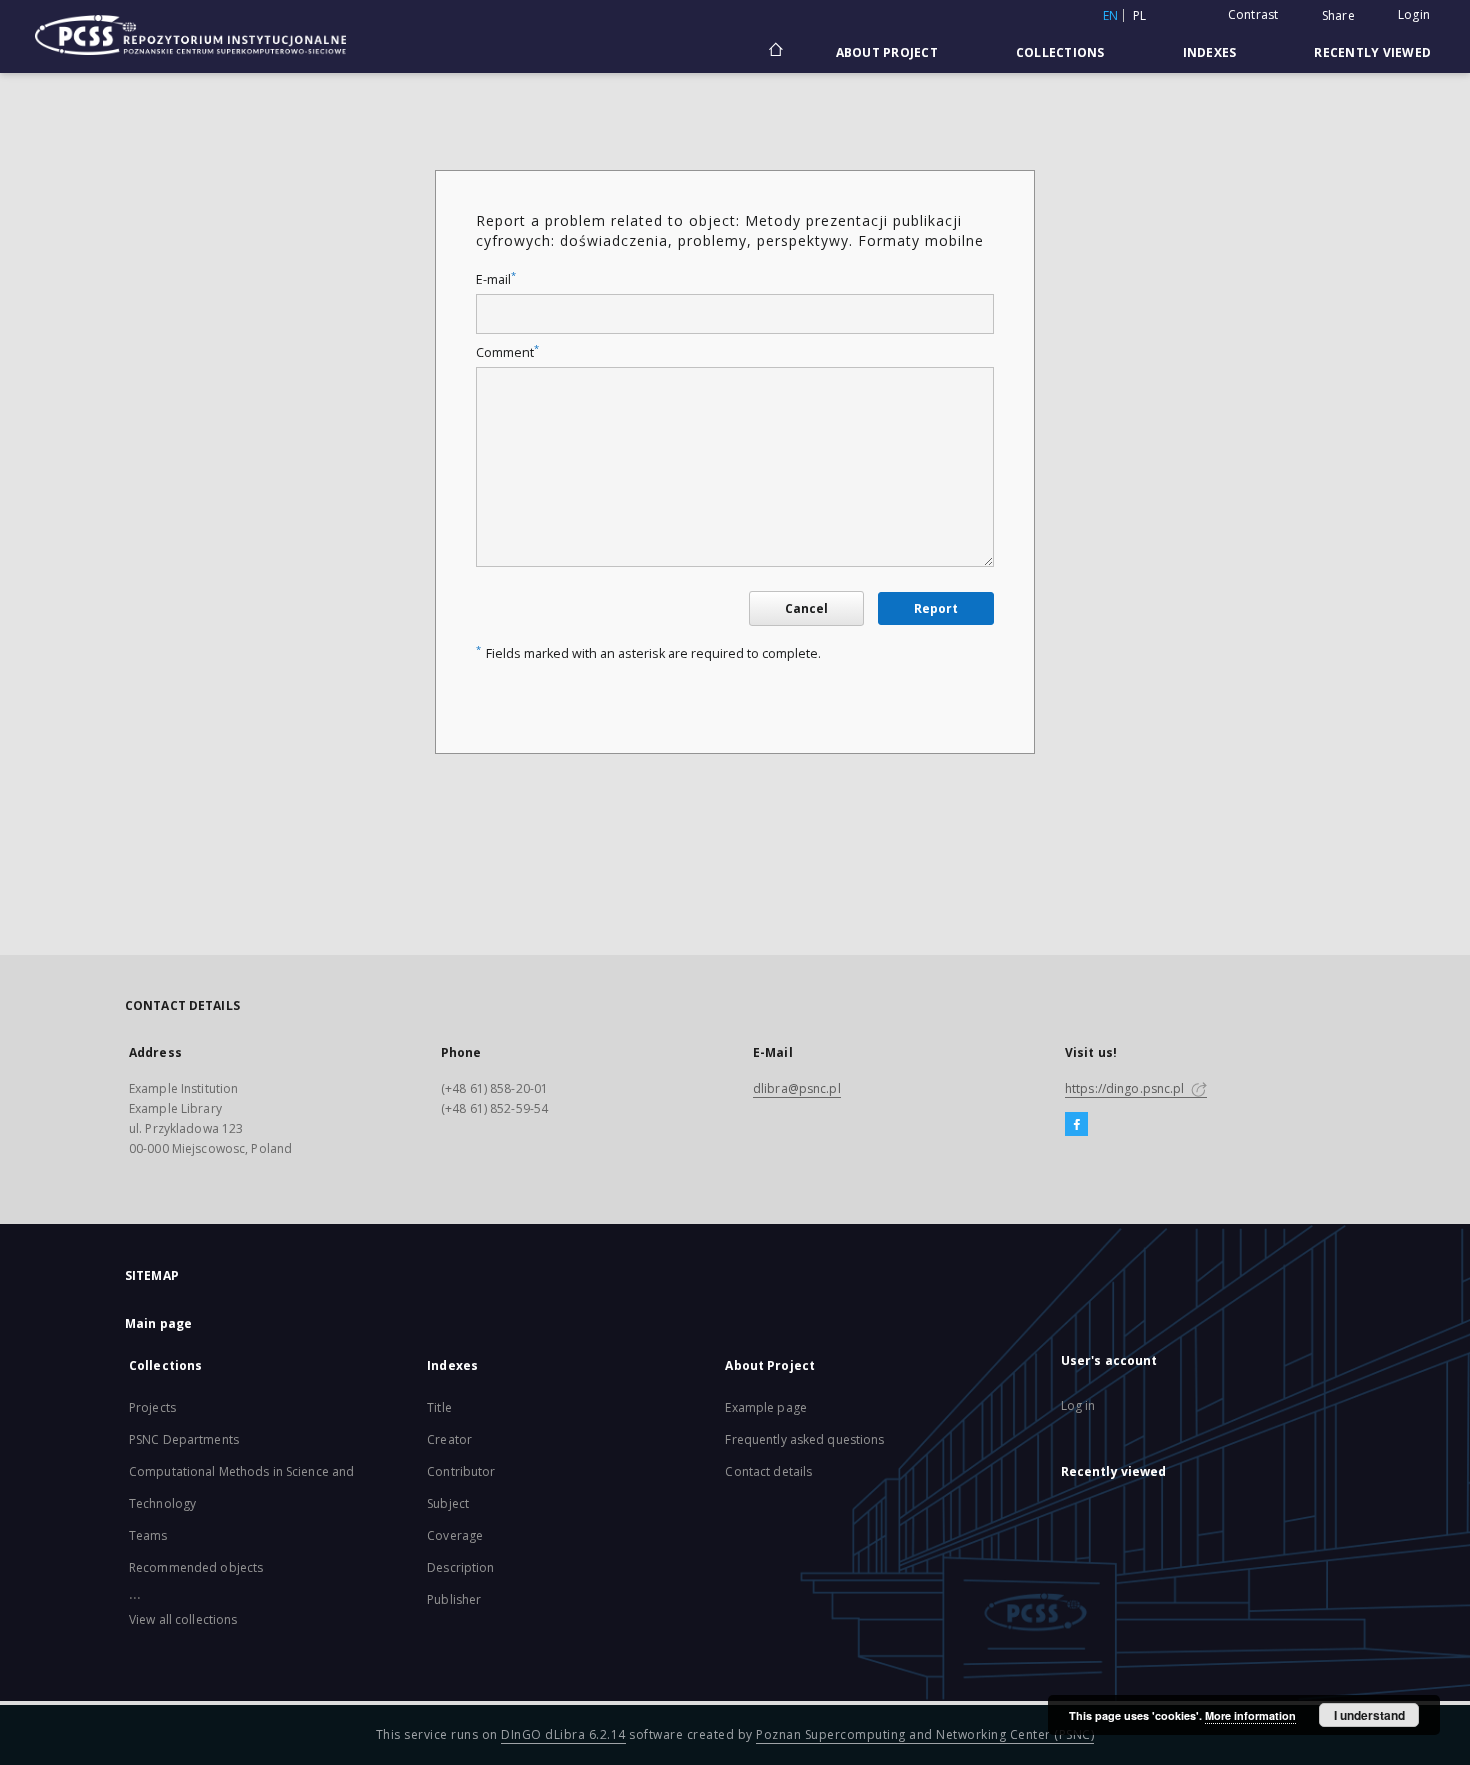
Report (936, 608)
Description (460, 1567)
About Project (887, 52)
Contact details (768, 1471)
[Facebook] (1076, 1125)
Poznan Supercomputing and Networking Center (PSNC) (925, 1734)
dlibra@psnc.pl (797, 1088)
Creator (449, 1439)
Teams (148, 1535)
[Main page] (774, 52)
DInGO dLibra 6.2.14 (563, 1734)
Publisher (454, 1599)
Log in (1078, 1405)
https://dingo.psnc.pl (1126, 1088)
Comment (507, 352)
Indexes (1210, 52)
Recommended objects (196, 1567)
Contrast (1253, 14)
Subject (448, 1503)
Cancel (806, 608)
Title (439, 1407)
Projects (152, 1407)
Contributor (461, 1471)
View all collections (183, 1619)
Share (1338, 16)
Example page (765, 1407)
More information (1250, 1715)
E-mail (496, 279)
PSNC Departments (184, 1439)
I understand (1369, 1715)
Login (1414, 14)
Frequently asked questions (804, 1439)
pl (1140, 15)
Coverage (455, 1535)
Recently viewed (1372, 52)
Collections (1060, 52)
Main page (158, 1323)
